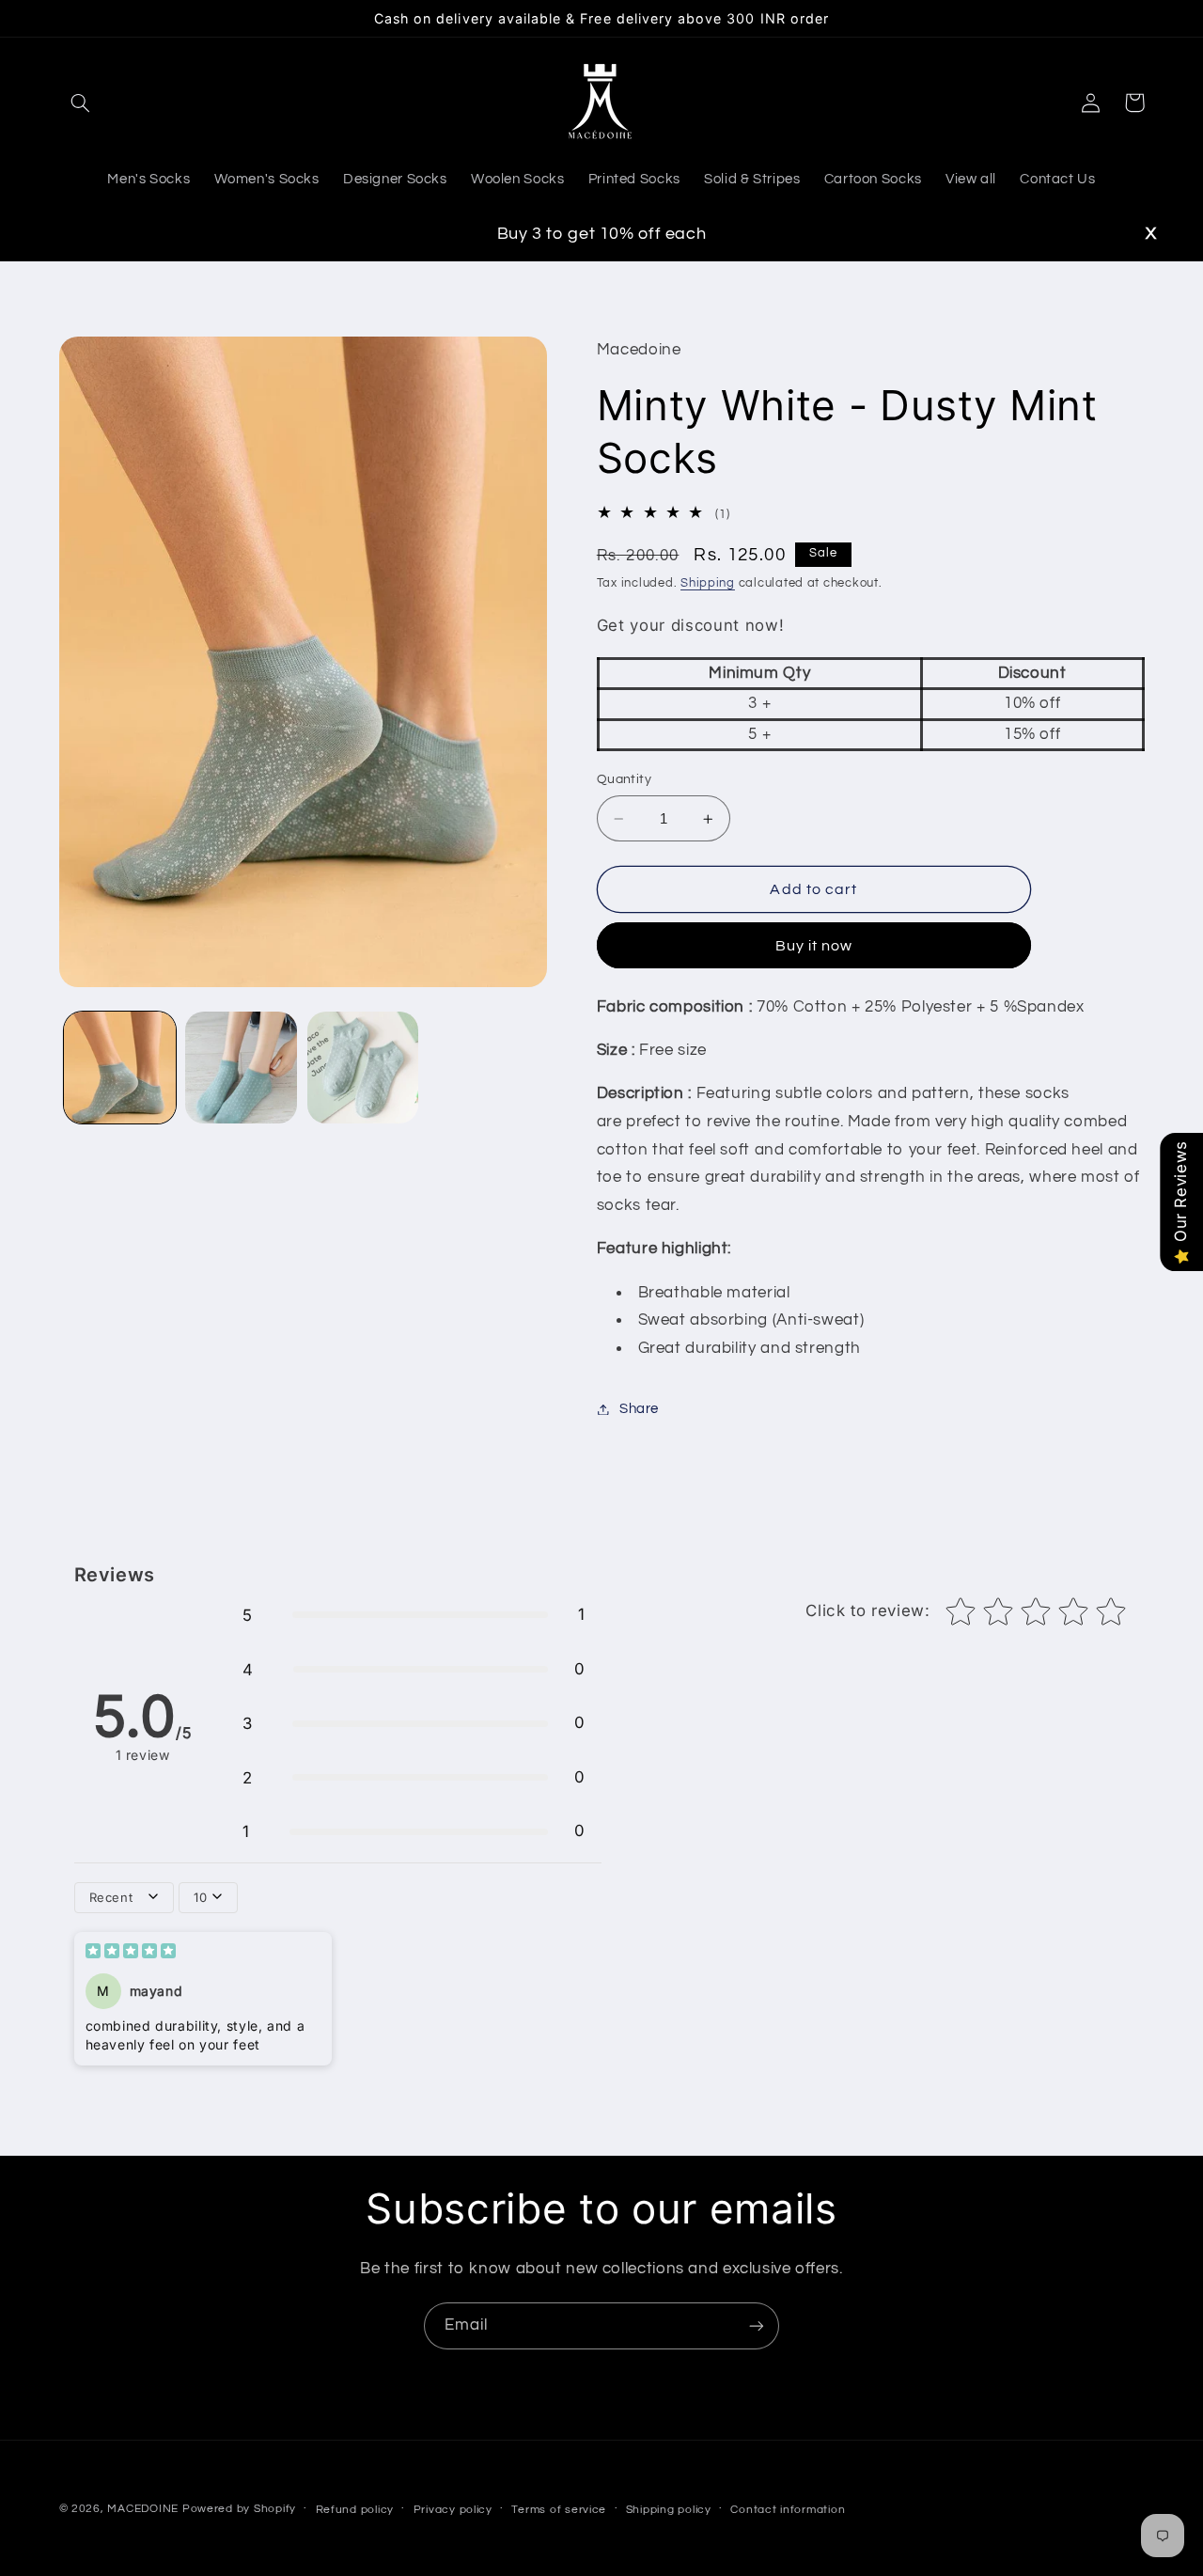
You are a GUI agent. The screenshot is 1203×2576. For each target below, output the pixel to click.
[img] (131, 1953)
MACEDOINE (143, 2509)
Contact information (788, 2510)
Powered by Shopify (239, 2509)
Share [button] (639, 1409)
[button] (81, 102)
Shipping (708, 584)
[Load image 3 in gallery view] (363, 1068)
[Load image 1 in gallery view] (120, 1068)
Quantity (624, 780)
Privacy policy (453, 2510)
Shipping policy (669, 2510)
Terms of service (559, 2510)
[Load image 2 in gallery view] (241, 1068)
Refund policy (355, 2510)
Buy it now (814, 946)
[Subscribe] (757, 2325)
